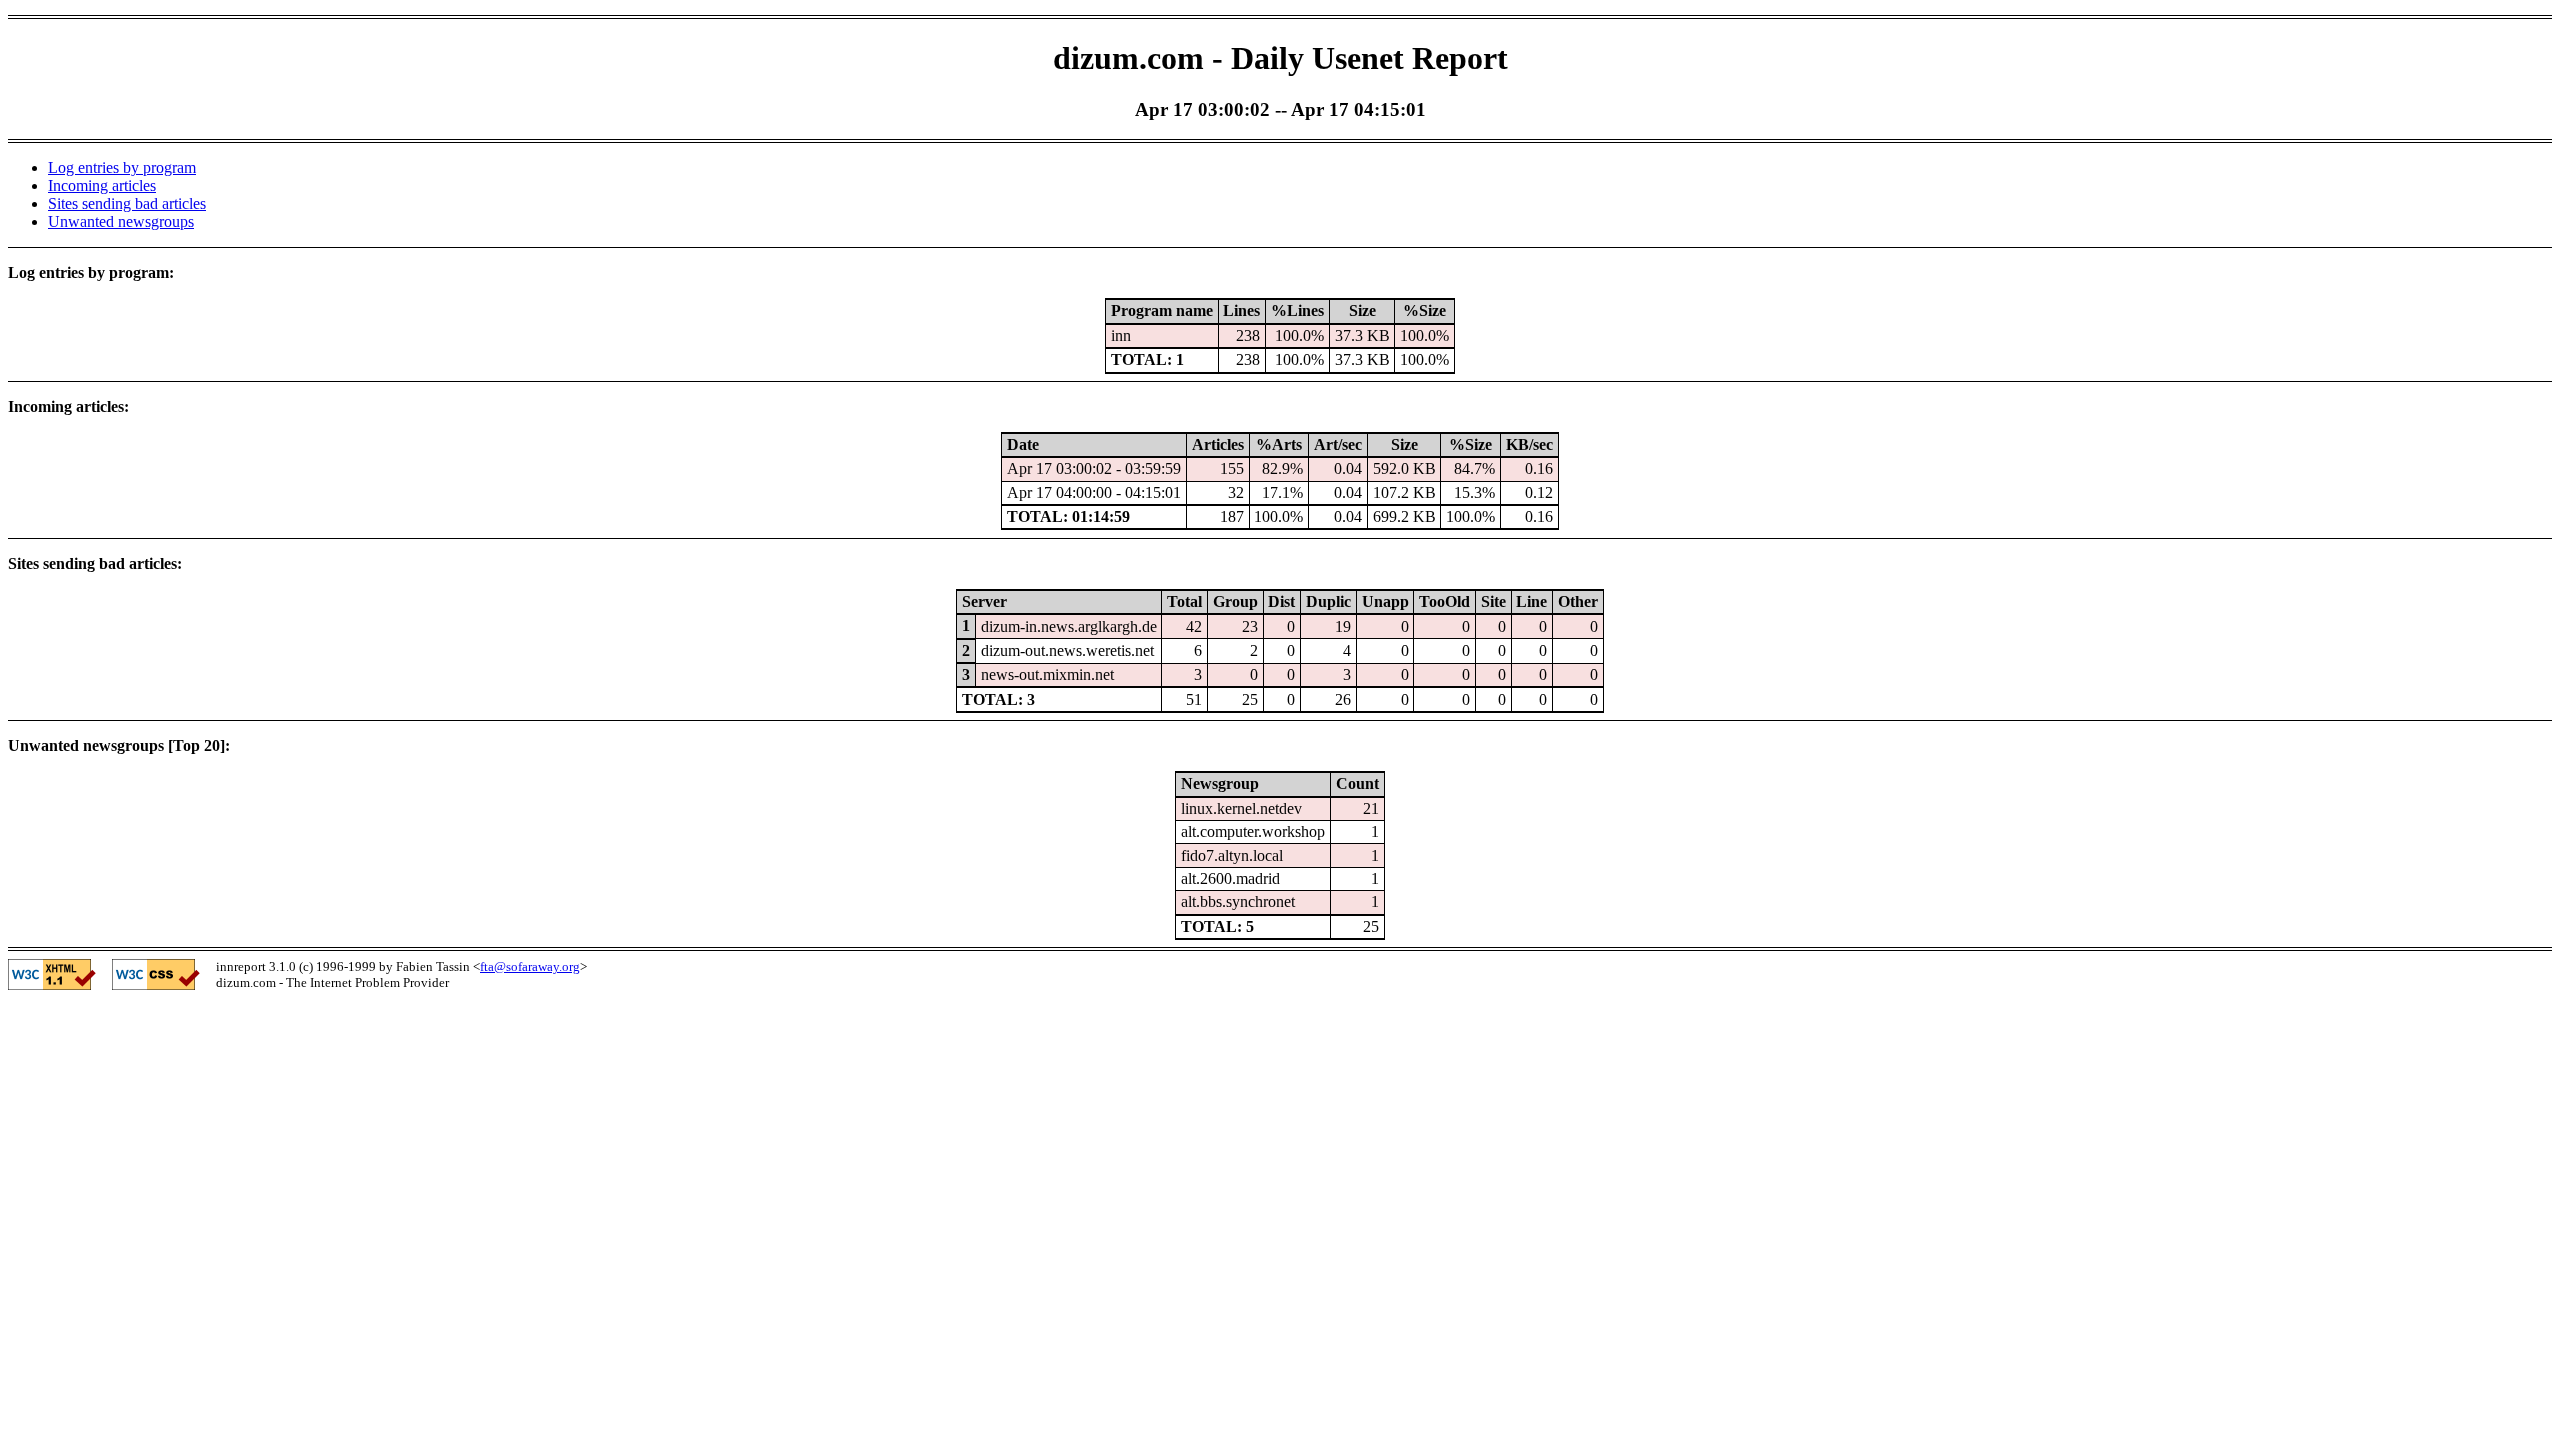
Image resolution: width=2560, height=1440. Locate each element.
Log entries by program (122, 167)
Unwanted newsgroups (121, 221)
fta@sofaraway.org (530, 966)
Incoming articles (102, 185)
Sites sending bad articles (127, 203)
